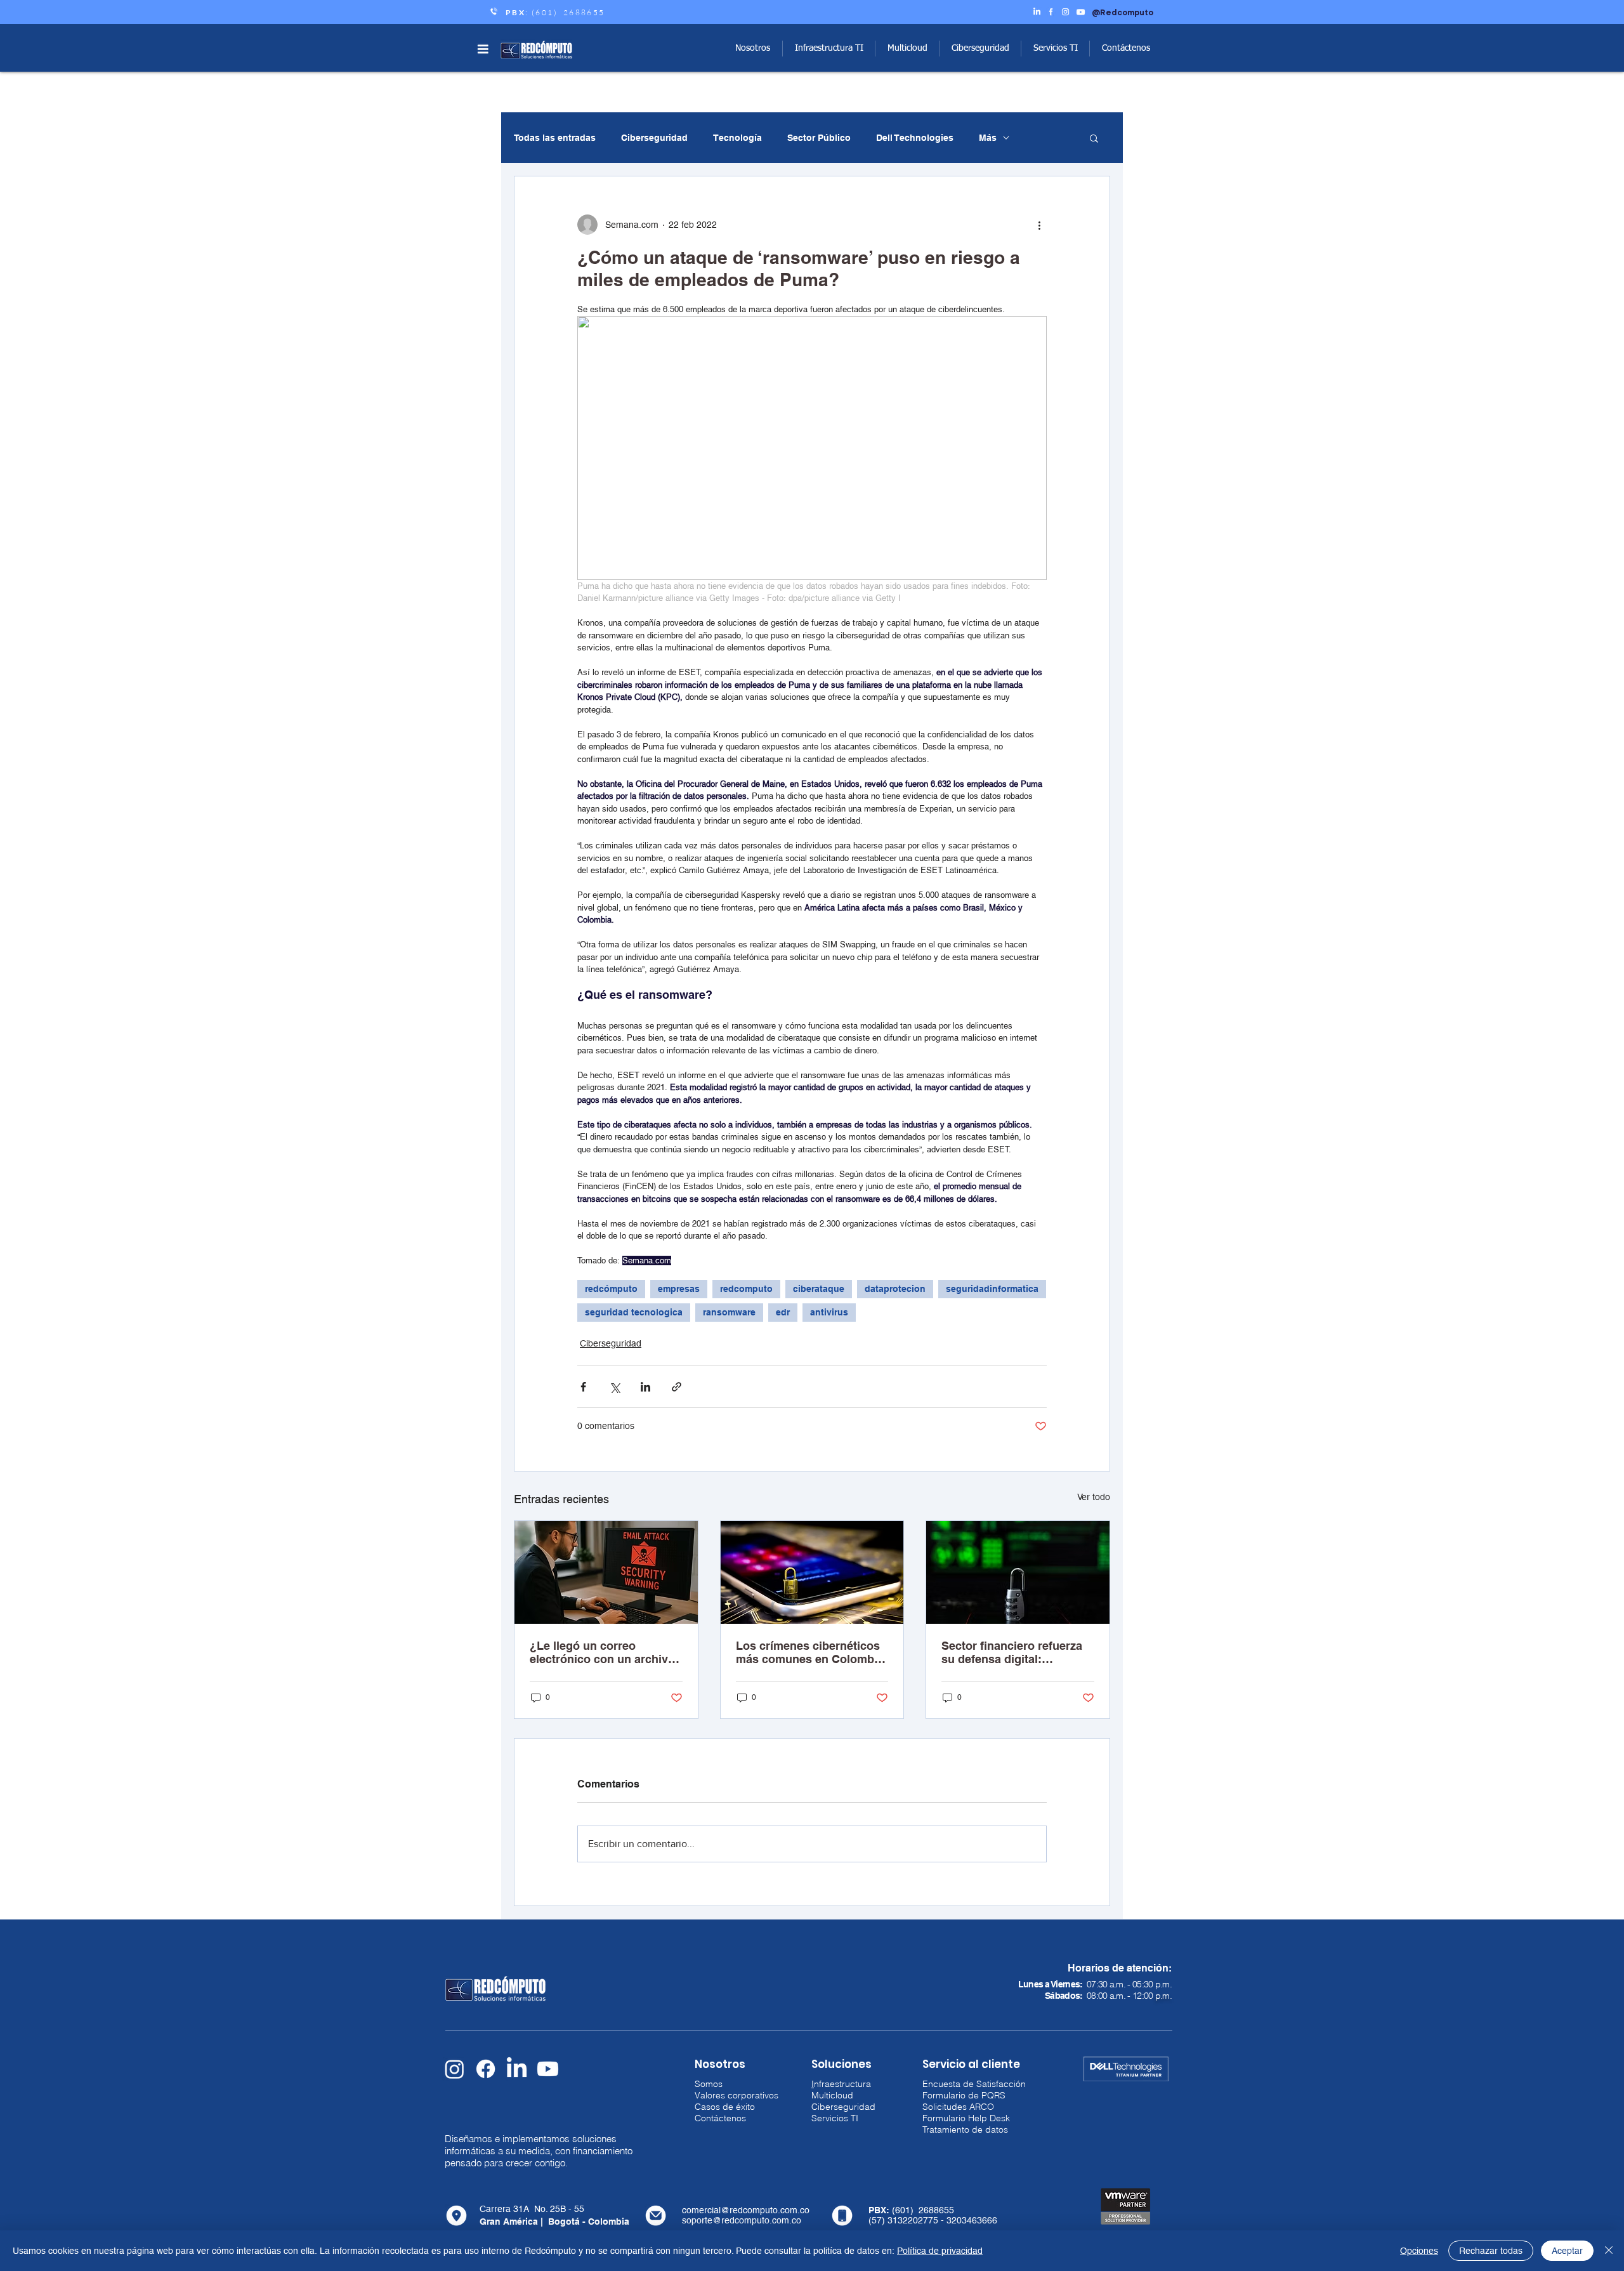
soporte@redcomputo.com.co (742, 2220)
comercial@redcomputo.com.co (746, 2210)
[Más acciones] (1039, 225)
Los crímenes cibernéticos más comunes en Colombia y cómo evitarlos (810, 1652)
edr (783, 1312)
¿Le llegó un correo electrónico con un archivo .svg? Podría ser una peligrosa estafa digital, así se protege (603, 1652)
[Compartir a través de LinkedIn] (645, 1387)
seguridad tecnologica (634, 1312)
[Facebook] (486, 2069)
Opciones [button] (1419, 2251)
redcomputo (746, 1289)
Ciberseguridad (654, 138)
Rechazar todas (1491, 2251)
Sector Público (819, 138)
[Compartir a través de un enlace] (677, 1387)
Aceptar (1567, 2251)
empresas (679, 1289)
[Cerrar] (1609, 2251)
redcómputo (611, 1289)
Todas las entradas (555, 138)
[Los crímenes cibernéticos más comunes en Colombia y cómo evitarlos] (812, 1572)
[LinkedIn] (517, 2069)
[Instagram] (455, 2069)
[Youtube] (548, 2069)
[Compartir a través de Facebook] (583, 1387)
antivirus (829, 1312)
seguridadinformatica (992, 1289)
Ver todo (1094, 1497)
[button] (483, 49)
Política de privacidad (940, 2251)
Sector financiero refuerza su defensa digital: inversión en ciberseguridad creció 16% (1018, 1652)
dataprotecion (895, 1289)
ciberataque (819, 1289)
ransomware (729, 1312)
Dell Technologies (915, 138)
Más (988, 138)
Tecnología (737, 138)
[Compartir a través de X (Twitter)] (614, 1387)
